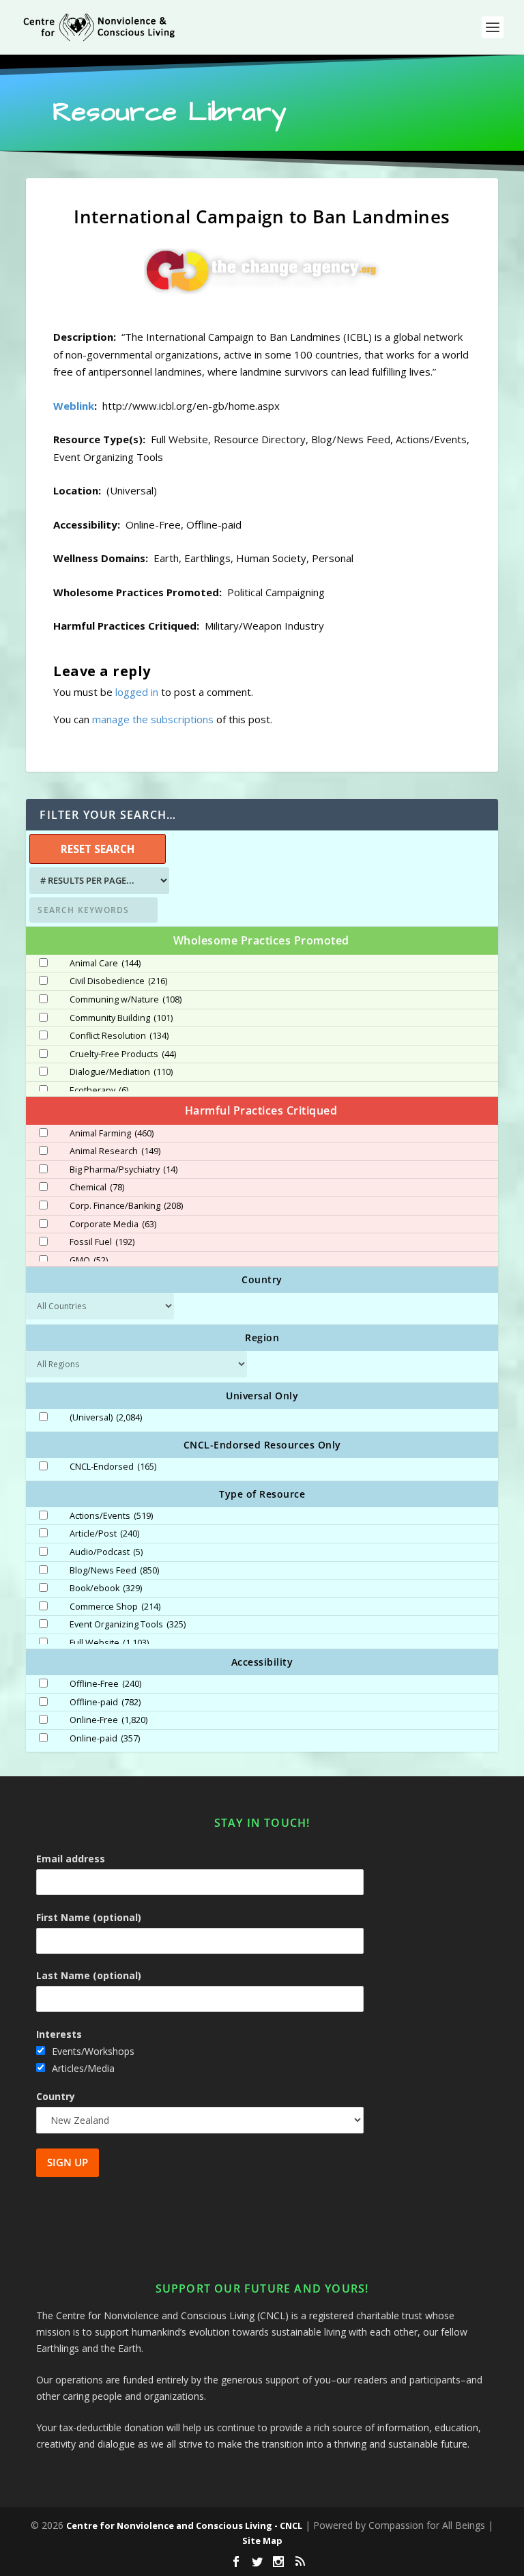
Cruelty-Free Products (123, 1054)
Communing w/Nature (126, 1000)
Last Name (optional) (89, 1975)
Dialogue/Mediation (121, 1072)
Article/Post (104, 1534)
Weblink (74, 406)
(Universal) (106, 1418)
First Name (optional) (89, 1917)
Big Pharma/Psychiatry (123, 1170)
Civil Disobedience (118, 981)
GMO (89, 1261)
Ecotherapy (99, 1091)
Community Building (121, 1018)
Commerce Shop (115, 1607)
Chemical (97, 1188)
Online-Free (108, 1720)
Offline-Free (105, 1684)
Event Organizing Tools (128, 1625)
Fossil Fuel (102, 1242)
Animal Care (105, 964)
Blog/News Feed (114, 1571)
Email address (71, 1859)
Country (56, 2096)
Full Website (109, 1643)
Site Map (262, 2540)
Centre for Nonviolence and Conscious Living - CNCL (184, 2525)
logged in (137, 692)
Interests (59, 2034)
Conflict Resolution (119, 1036)
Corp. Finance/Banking (126, 1206)
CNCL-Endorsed (113, 1467)
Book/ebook (106, 1588)
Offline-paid (105, 1703)
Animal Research (115, 1151)
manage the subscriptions (153, 719)
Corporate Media (113, 1224)
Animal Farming (112, 1134)
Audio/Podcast (106, 1552)
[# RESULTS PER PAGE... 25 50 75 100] (98, 881)
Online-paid (105, 1739)
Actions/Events (111, 1516)
